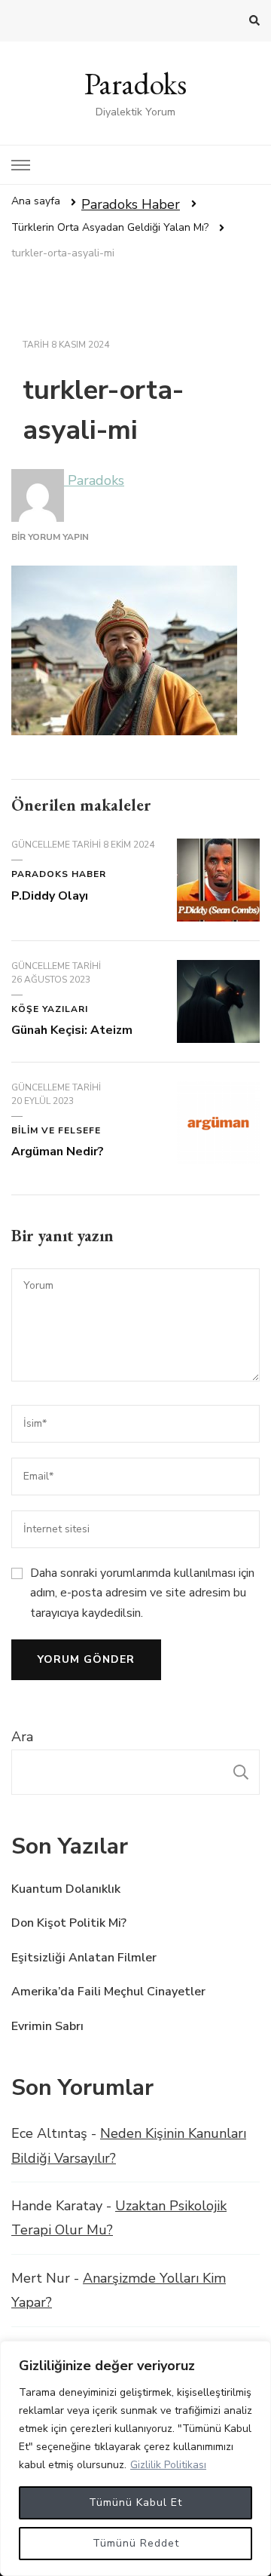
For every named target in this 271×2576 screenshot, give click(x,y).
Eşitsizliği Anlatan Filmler (84, 1958)
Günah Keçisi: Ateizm (72, 1030)
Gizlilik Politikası (168, 2465)
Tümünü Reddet (136, 2543)
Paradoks (135, 84)
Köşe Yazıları (50, 1009)
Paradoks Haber (131, 204)
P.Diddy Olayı (50, 896)
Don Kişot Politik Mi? (69, 1923)
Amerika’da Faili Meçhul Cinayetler (108, 1992)
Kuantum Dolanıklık (66, 1889)
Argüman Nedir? (58, 1152)
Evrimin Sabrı (47, 2026)
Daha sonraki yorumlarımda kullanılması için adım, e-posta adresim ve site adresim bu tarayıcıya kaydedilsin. (142, 1593)
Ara (22, 1737)
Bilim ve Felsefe (56, 1130)
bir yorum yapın (50, 537)
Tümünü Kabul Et (135, 2502)
